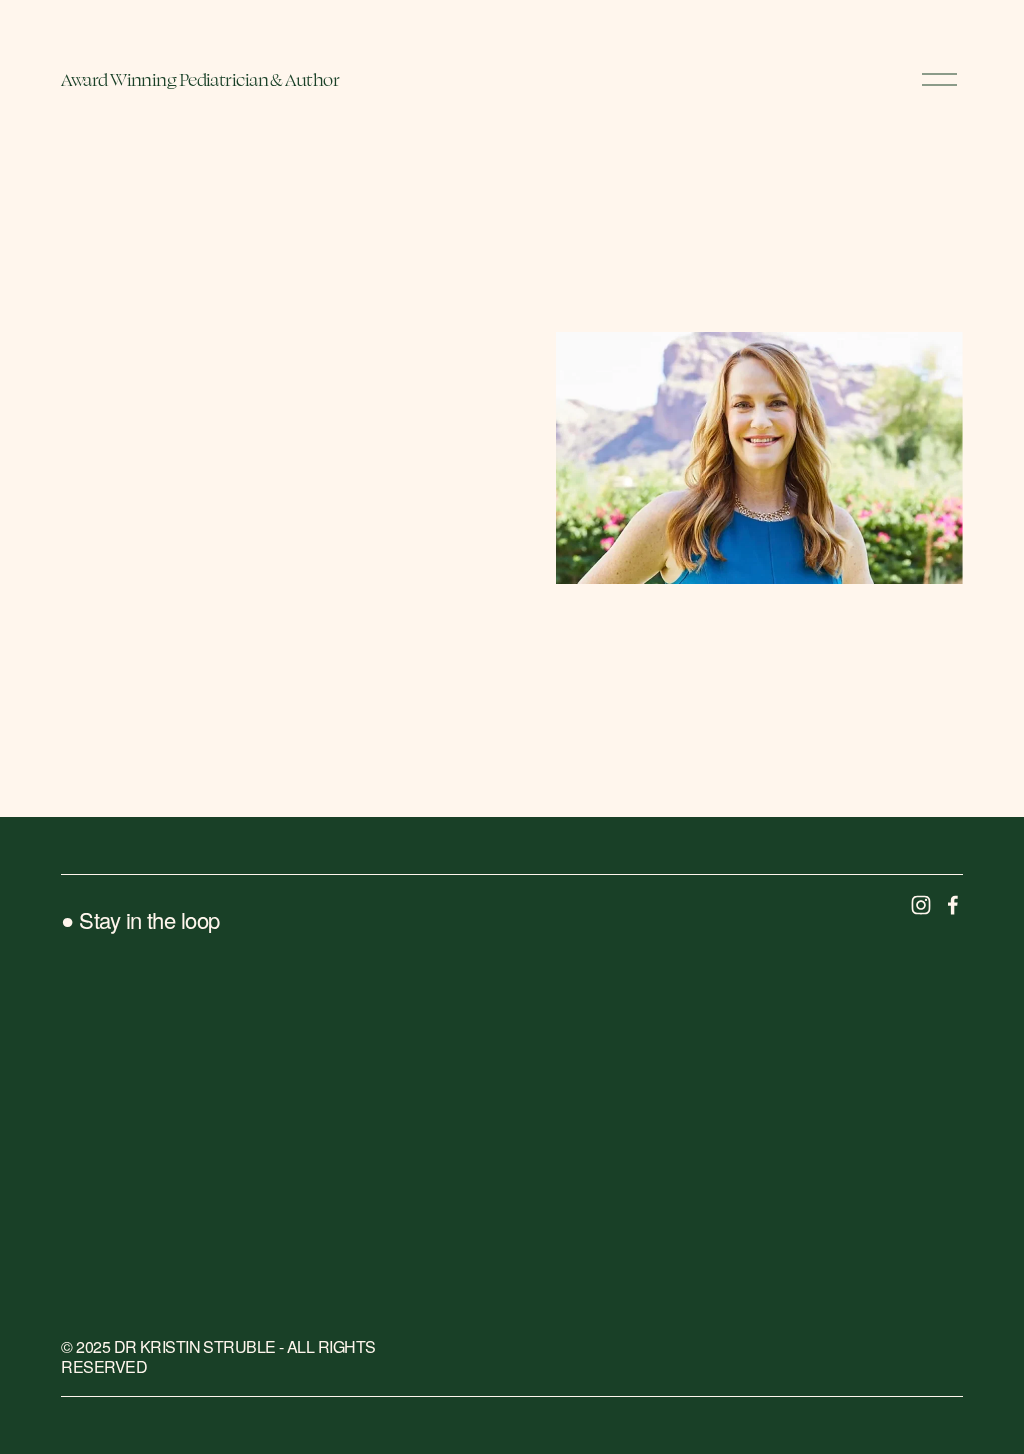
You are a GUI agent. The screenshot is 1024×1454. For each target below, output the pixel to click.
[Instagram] (921, 905)
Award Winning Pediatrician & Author (200, 79)
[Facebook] (953, 905)
